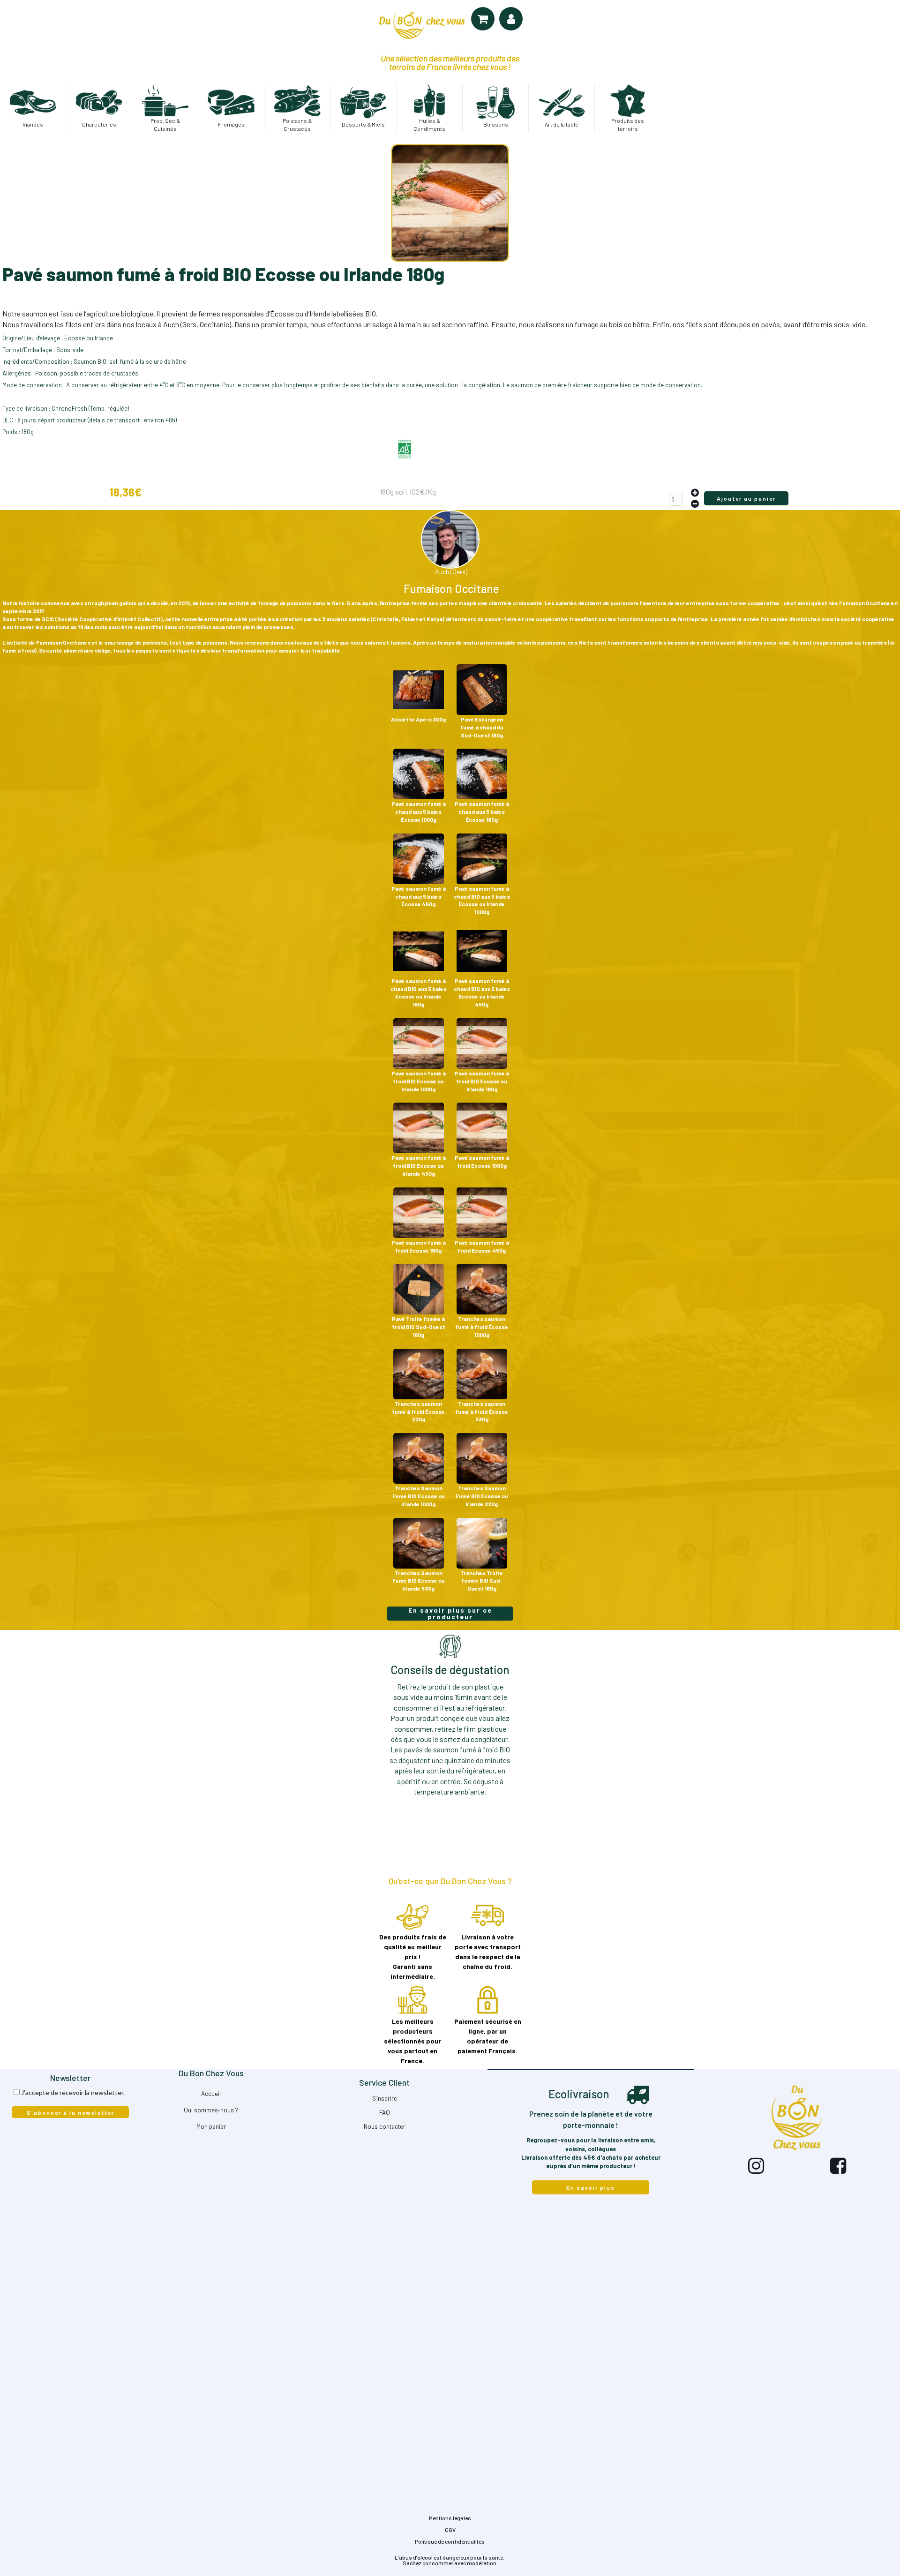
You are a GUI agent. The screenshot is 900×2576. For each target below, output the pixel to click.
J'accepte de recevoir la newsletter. (73, 2092)
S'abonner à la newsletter (71, 2112)
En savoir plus (591, 2187)
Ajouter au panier (746, 498)
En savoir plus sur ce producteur (450, 1614)
